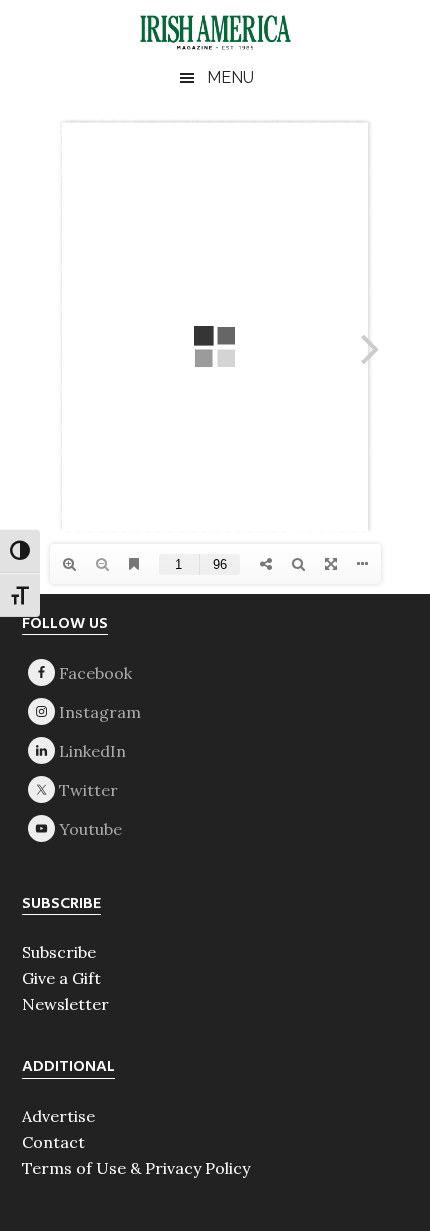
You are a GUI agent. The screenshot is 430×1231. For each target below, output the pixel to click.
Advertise (58, 1116)
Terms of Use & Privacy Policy (136, 1168)
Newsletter (65, 1004)
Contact (53, 1142)
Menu (230, 77)
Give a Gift (61, 978)
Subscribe (59, 952)
